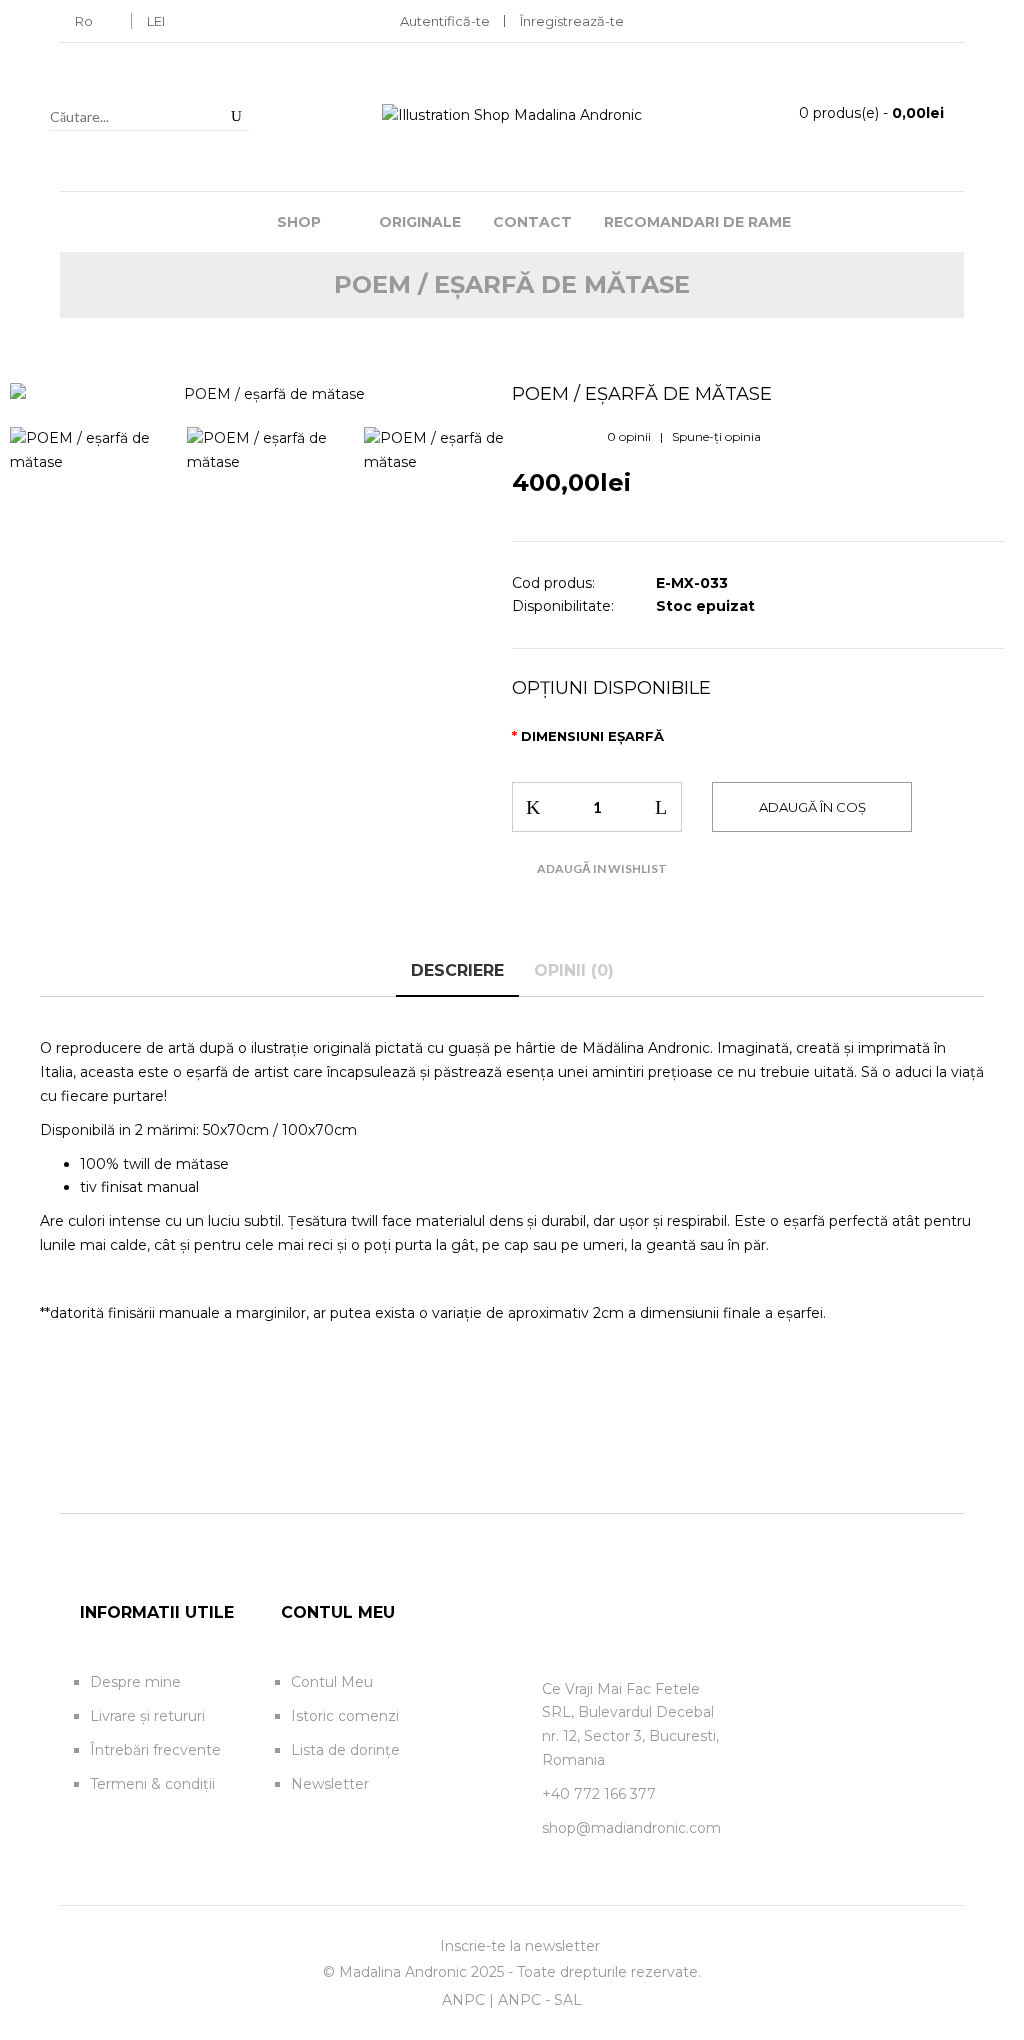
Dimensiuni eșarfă (592, 736)
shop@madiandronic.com (631, 1828)
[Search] (236, 116)
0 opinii (629, 436)
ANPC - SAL (540, 2000)
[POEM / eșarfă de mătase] (266, 395)
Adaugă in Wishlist (602, 868)
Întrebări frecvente (155, 1750)
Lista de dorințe (345, 1750)
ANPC (463, 2000)
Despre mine (135, 1682)
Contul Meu (332, 1682)
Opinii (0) (574, 970)
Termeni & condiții (152, 1784)
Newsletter (330, 1784)
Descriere (457, 970)
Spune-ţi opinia (716, 436)
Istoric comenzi (345, 1716)
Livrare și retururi (147, 1716)
